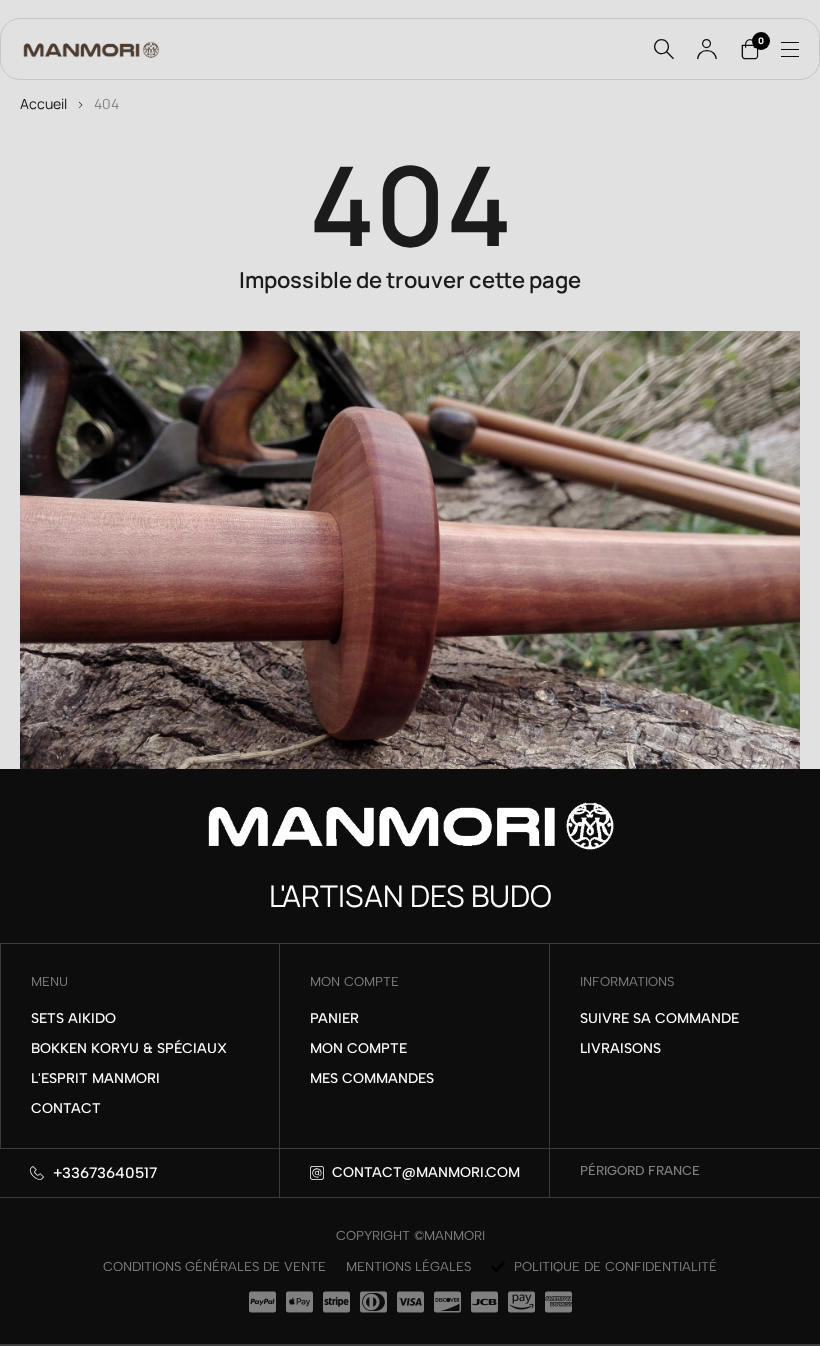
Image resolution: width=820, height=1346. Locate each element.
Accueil (43, 104)
